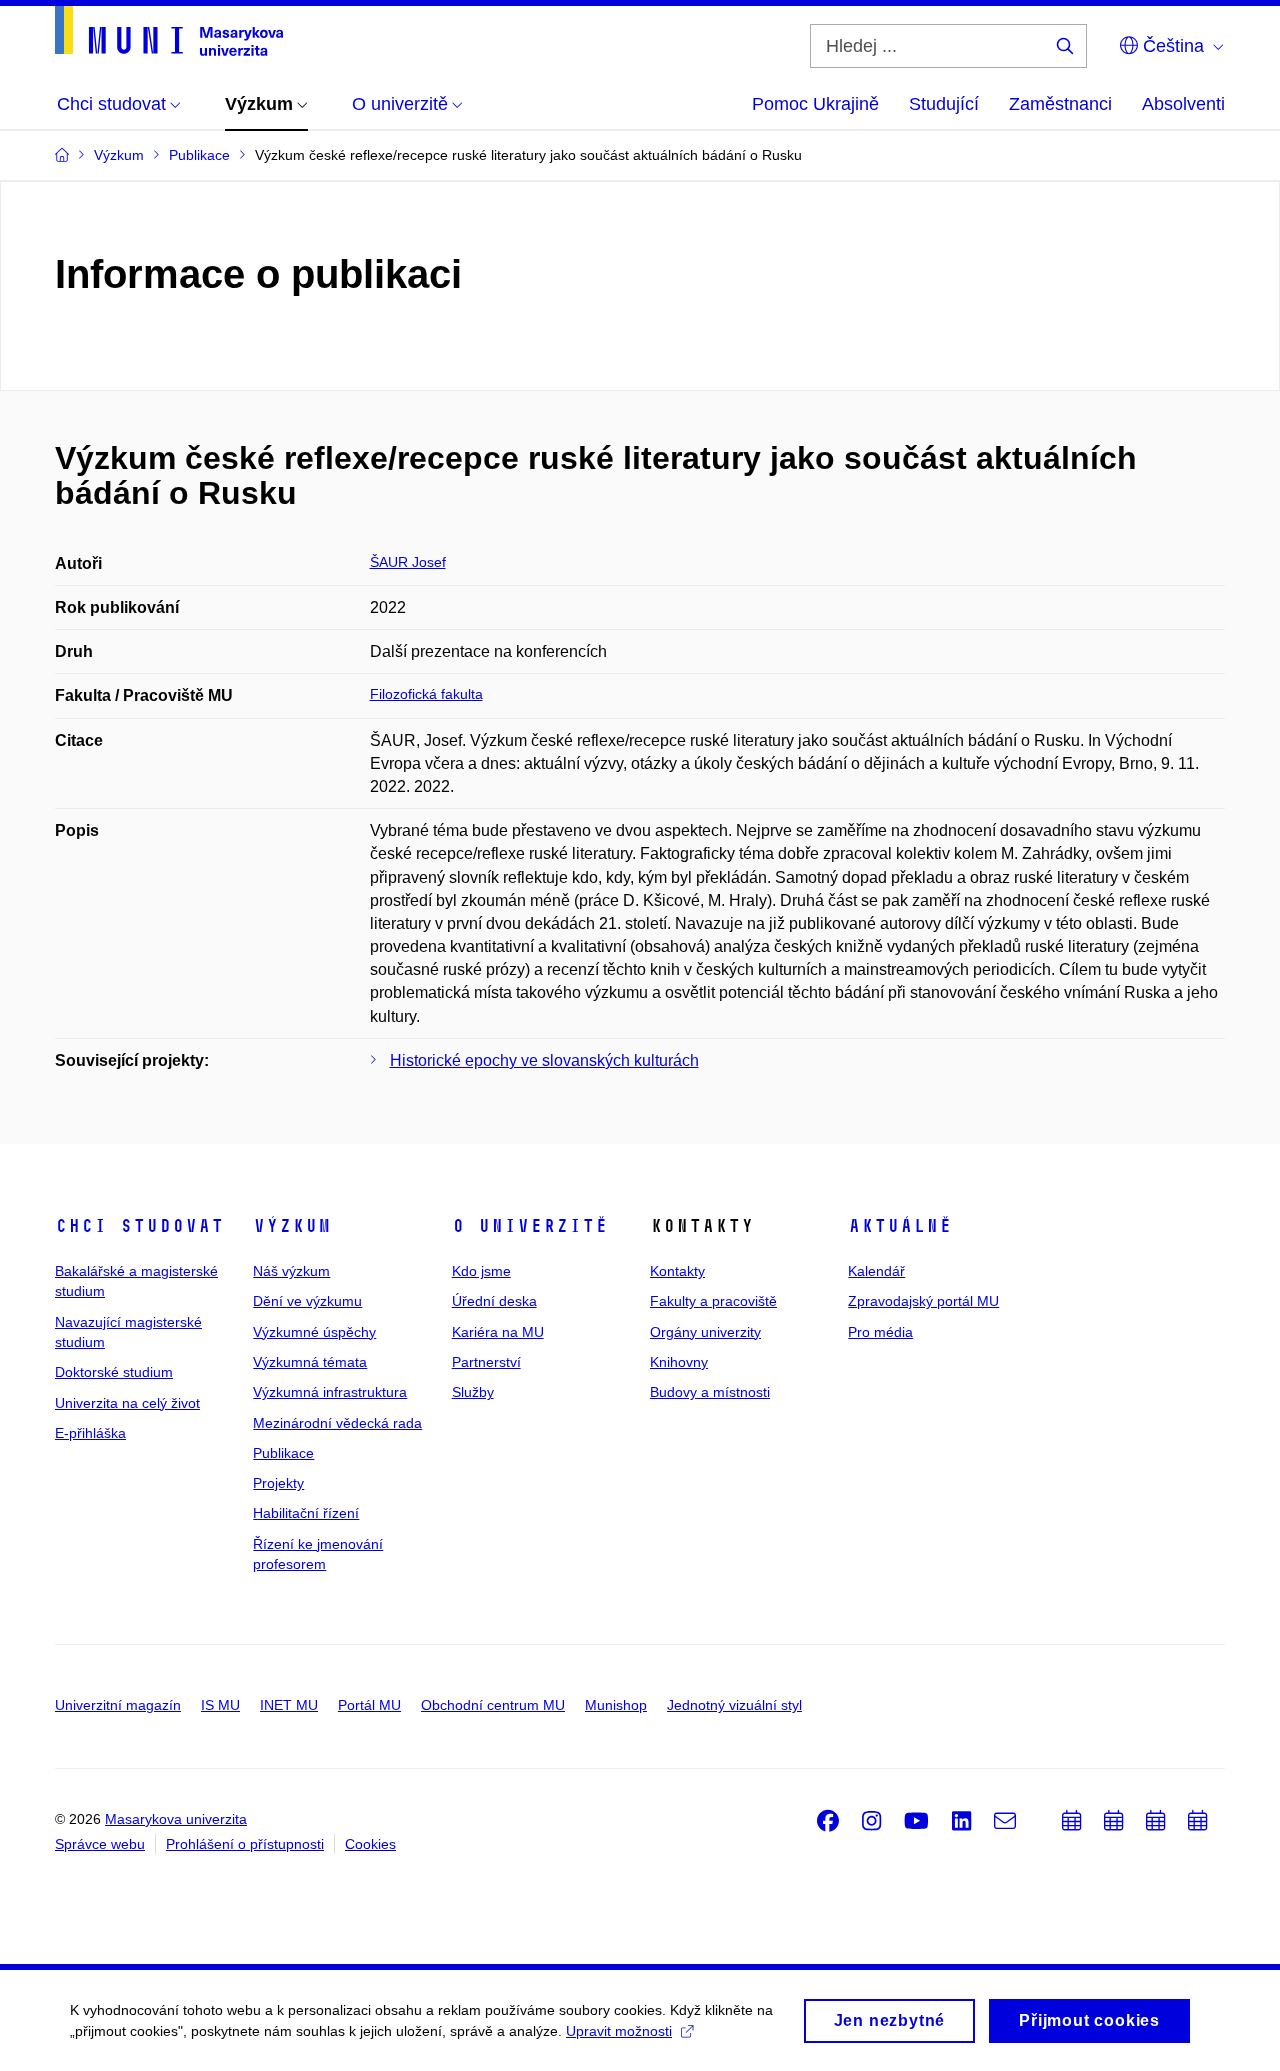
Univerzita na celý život (127, 1403)
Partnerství (486, 1362)
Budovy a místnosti (710, 1392)
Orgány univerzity (705, 1332)
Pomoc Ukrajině (815, 104)
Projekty (278, 1483)
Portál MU (369, 1705)
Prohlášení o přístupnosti (245, 1844)
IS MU (220, 1705)
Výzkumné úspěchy (314, 1332)
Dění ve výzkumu (307, 1301)
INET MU (289, 1705)
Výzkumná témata (310, 1362)
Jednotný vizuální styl (734, 1705)
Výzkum (292, 1226)
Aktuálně (900, 1226)
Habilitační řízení (306, 1513)
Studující (944, 104)
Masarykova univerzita (176, 1819)
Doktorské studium (114, 1372)
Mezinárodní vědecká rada (337, 1423)
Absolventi (1183, 104)
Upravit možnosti (619, 2031)
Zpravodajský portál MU (923, 1301)
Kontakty (677, 1271)
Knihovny (679, 1362)
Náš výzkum (291, 1271)
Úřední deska (494, 1301)
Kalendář (876, 1271)
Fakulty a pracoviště (713, 1301)
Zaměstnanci (1060, 104)
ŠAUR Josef (408, 562)
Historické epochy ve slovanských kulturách (544, 1060)
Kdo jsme (481, 1271)
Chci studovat (139, 1226)
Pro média (880, 1332)
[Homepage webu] (169, 31)
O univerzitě (530, 1226)
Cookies (370, 1844)
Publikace (283, 1453)
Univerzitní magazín (118, 1705)
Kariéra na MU (498, 1332)
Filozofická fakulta (426, 694)
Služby (473, 1392)
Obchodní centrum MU (493, 1705)
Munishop (616, 1705)
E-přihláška (90, 1433)
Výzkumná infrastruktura (330, 1392)
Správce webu (100, 1844)
